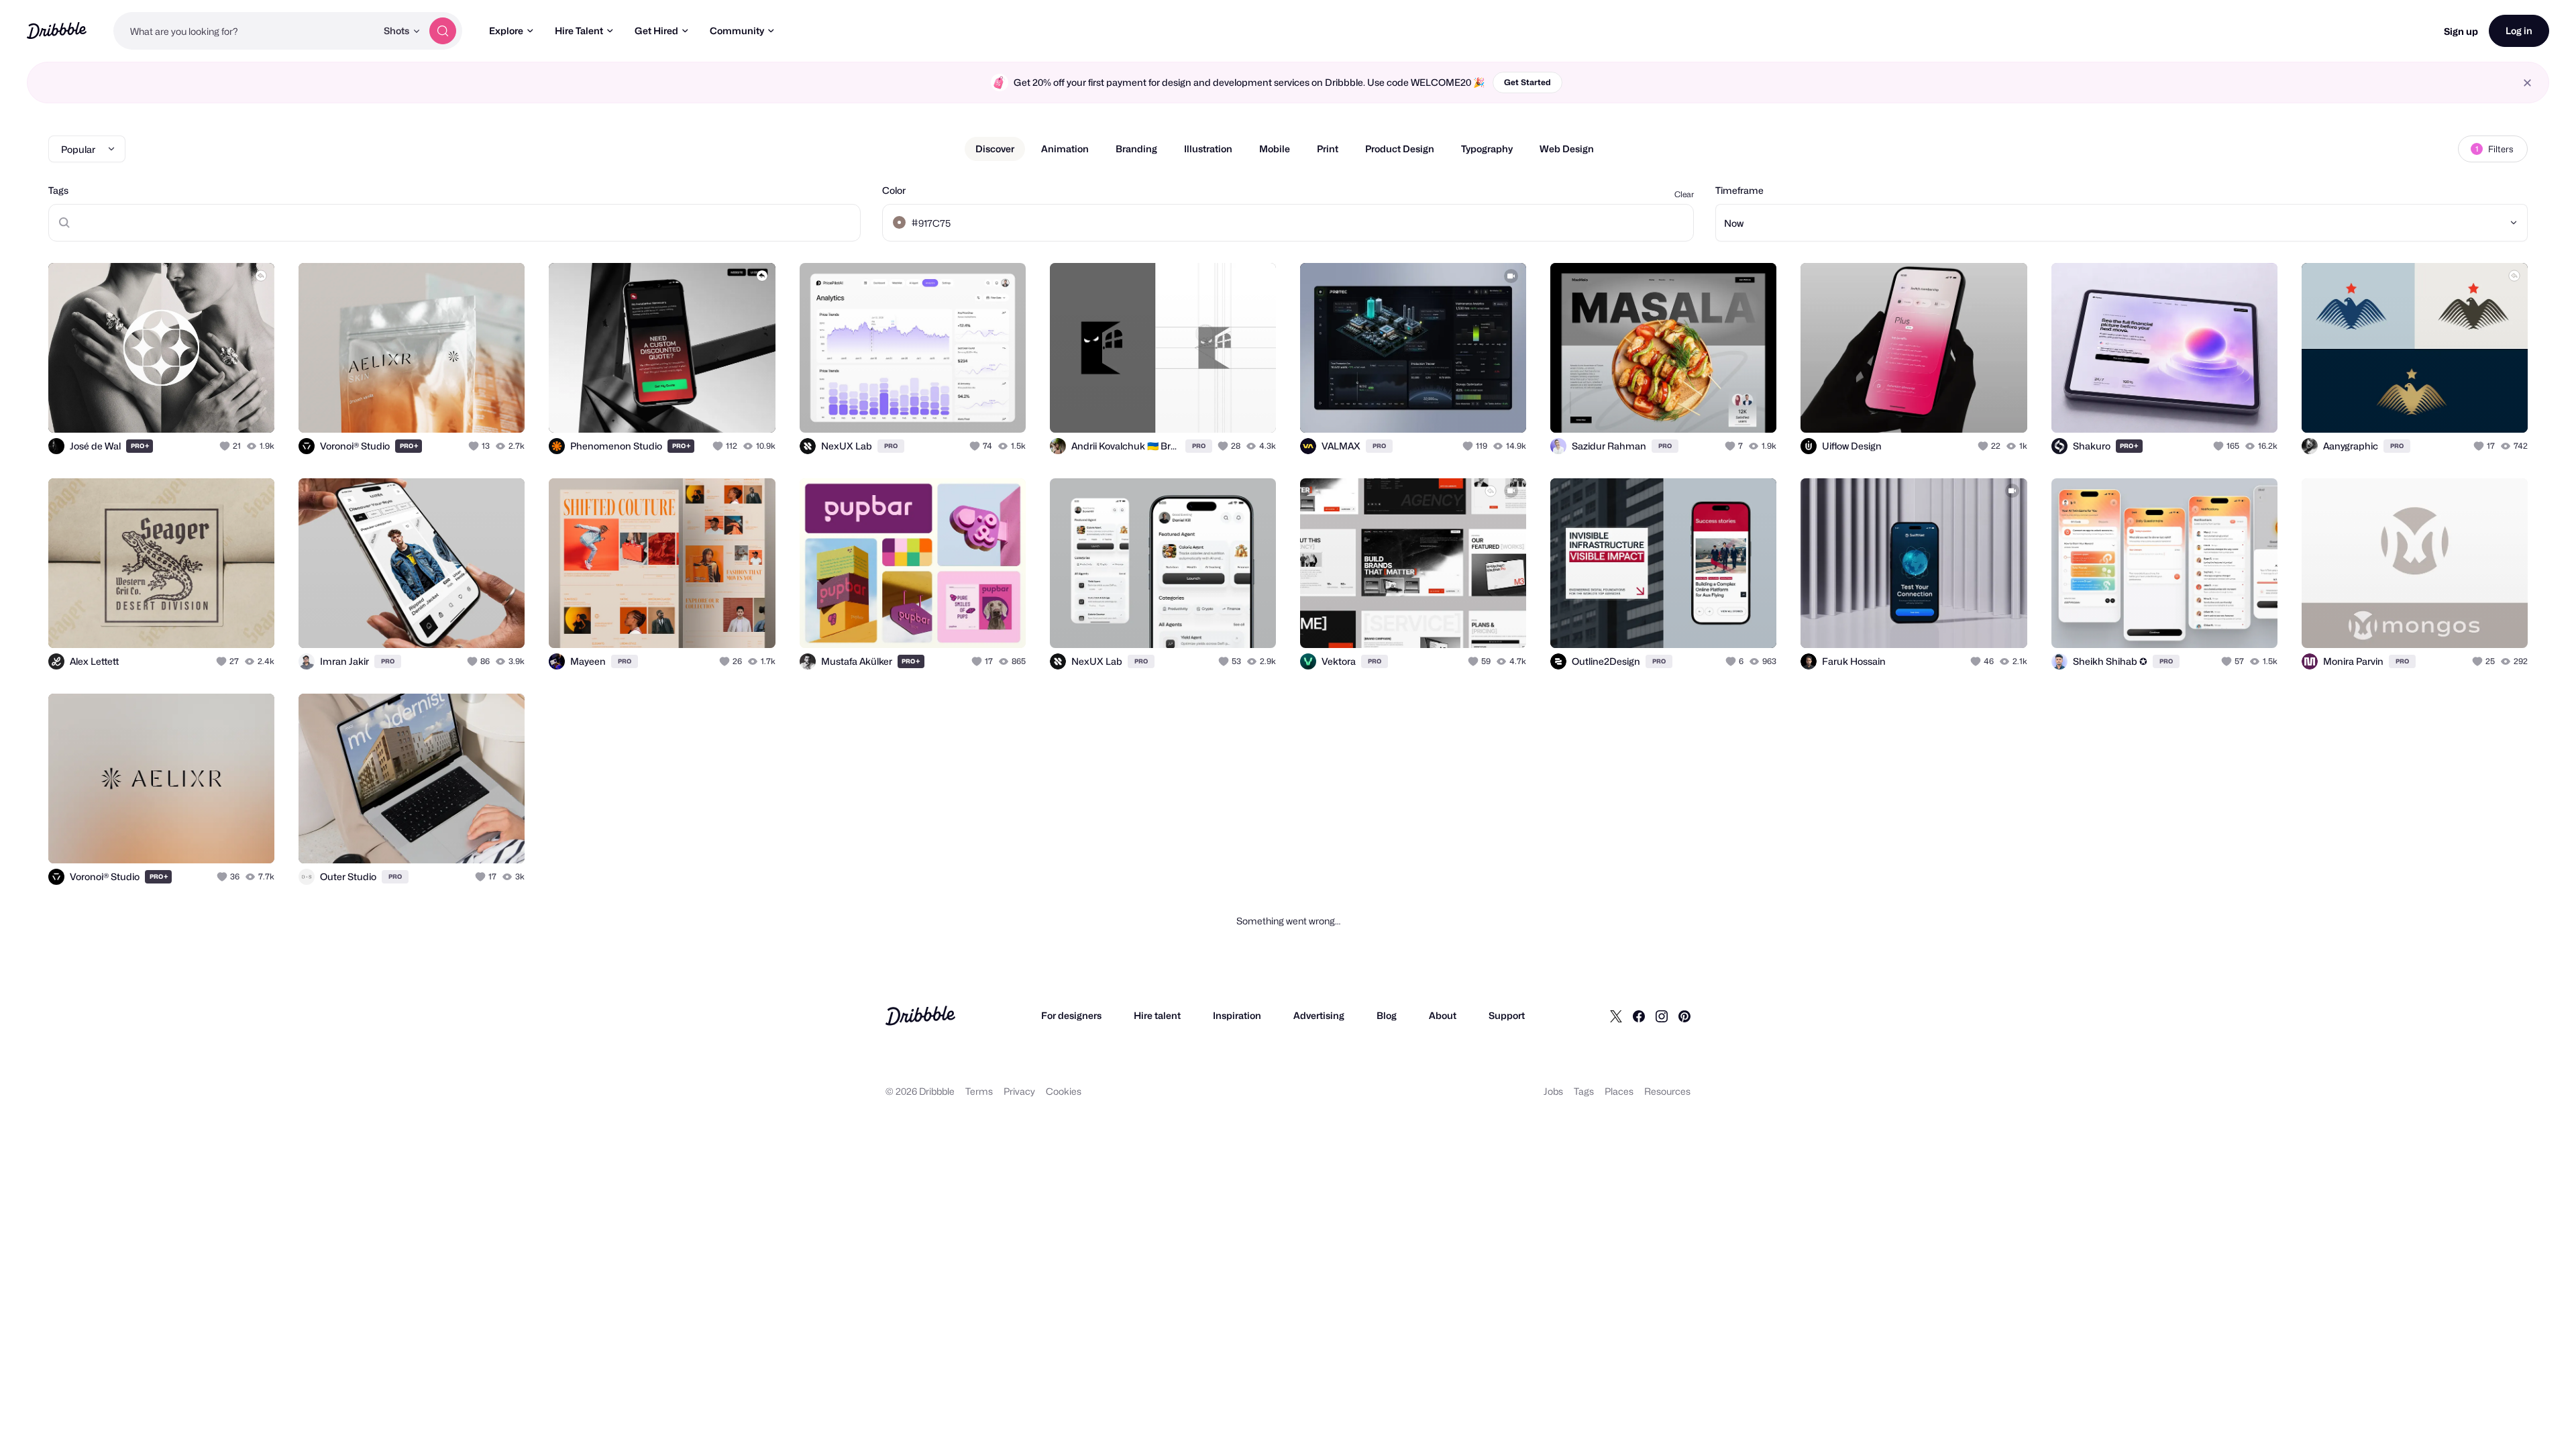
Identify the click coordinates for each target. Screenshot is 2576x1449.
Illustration (1208, 149)
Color (894, 190)
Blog (1387, 1015)
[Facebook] (1639, 1016)
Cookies (1064, 1091)
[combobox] (245, 31)
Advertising (1319, 1015)
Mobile (1275, 149)
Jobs (1553, 1091)
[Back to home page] (57, 31)
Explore (506, 31)
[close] (2527, 83)
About (1443, 1015)
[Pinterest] (1684, 1016)
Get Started (1527, 82)
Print (1328, 149)
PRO (140, 446)
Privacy (1019, 1091)
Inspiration (1237, 1015)
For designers (1071, 1015)
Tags (58, 190)
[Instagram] (1662, 1016)
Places (1619, 1091)
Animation (1065, 149)
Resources (1667, 1091)
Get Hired (656, 31)
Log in (2519, 31)
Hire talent (1157, 1015)
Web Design (1567, 149)
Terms (979, 1091)
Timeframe (1739, 190)
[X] (1616, 1016)
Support (1507, 1015)
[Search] (443, 31)
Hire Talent (579, 31)
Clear (1684, 194)
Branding (1136, 149)
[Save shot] (223, 408)
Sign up (2461, 31)
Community (737, 31)
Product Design (1400, 149)
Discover (995, 149)
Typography (1487, 149)
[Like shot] (250, 408)
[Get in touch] (196, 408)
